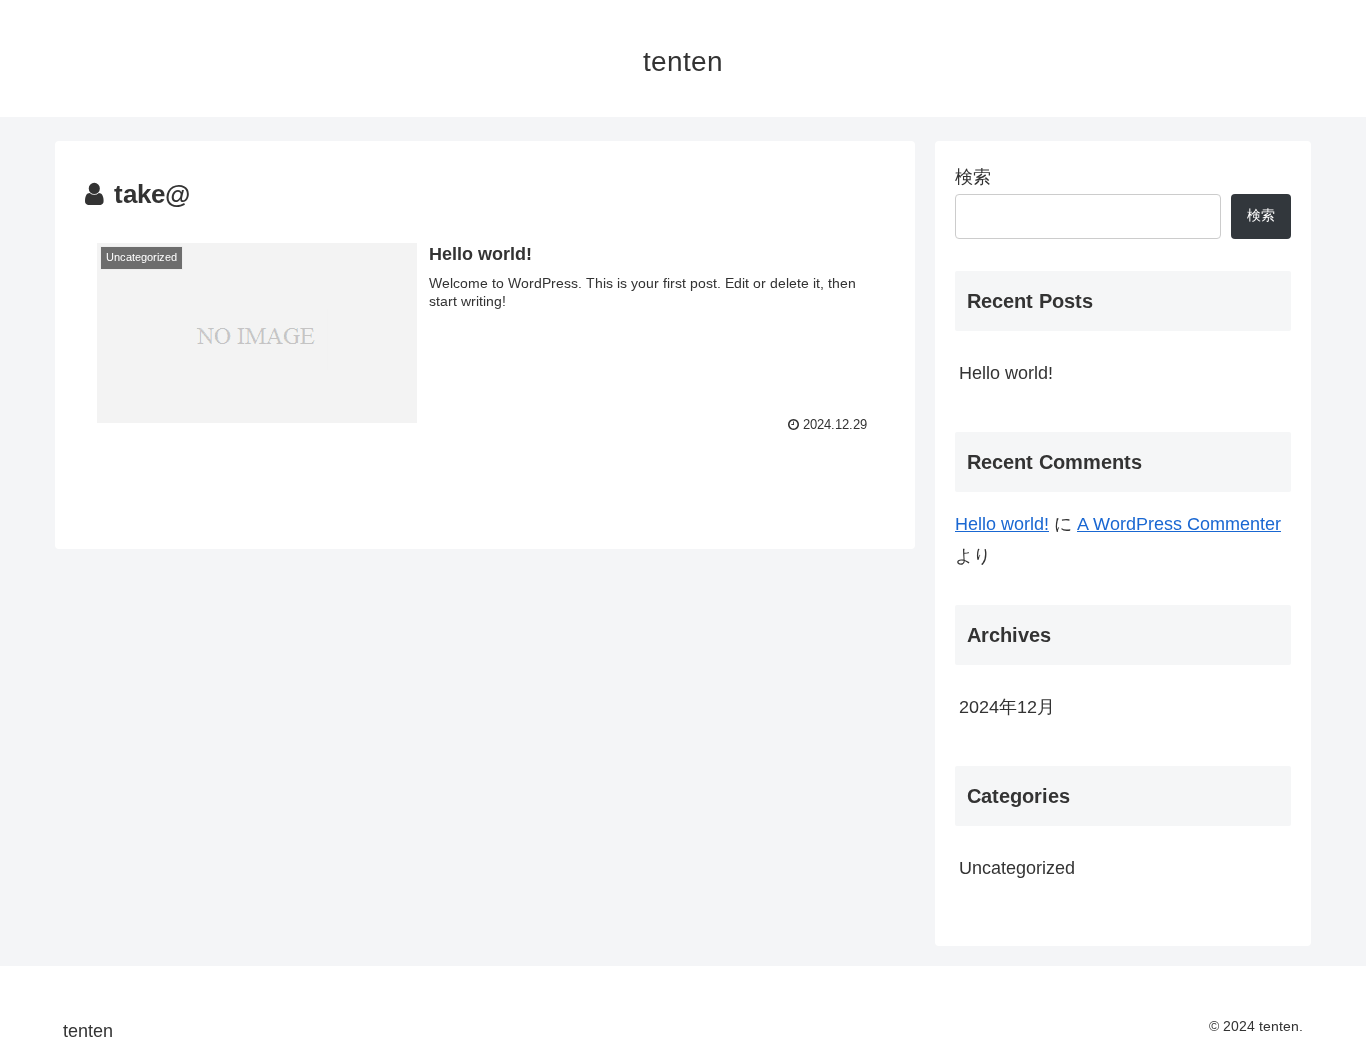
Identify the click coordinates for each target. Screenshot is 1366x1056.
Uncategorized (1017, 868)
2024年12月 (1007, 707)
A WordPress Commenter (1179, 524)
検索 (973, 177)
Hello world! (1006, 373)
